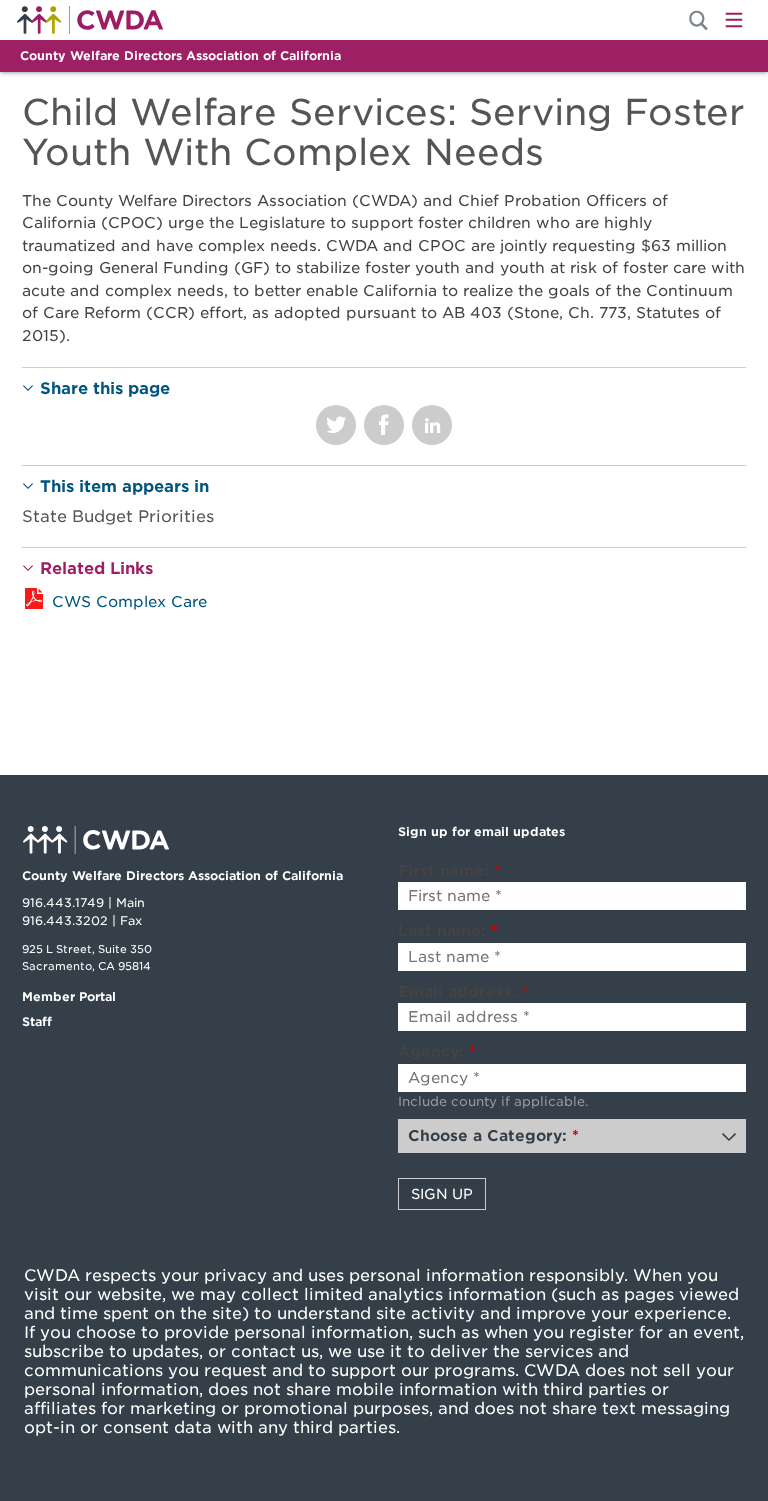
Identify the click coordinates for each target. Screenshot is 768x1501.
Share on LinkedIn (432, 425)
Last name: (448, 931)
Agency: (437, 1052)
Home (90, 20)
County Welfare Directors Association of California (180, 55)
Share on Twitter (336, 425)
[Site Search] (698, 20)
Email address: (463, 992)
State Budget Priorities (118, 516)
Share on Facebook (384, 425)
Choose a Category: (493, 1136)
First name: (449, 871)
